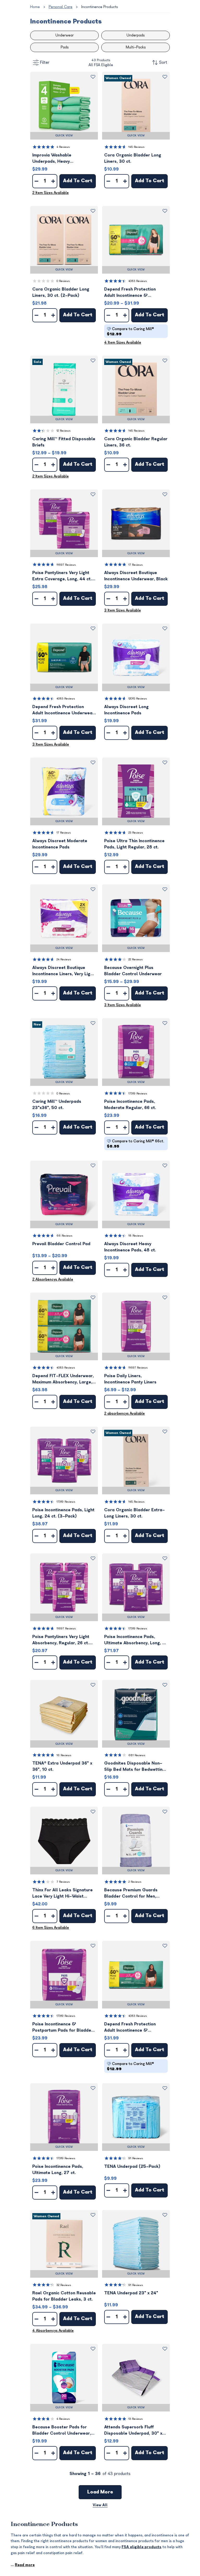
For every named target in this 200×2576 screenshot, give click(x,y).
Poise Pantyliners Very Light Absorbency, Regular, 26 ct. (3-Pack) (61, 1640)
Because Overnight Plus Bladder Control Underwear (133, 971)
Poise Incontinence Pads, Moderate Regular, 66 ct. (130, 1105)
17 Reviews (136, 565)
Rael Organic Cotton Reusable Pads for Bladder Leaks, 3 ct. (64, 2296)
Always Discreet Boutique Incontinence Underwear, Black (136, 576)
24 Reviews (64, 959)
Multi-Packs (136, 47)
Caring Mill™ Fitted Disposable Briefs (64, 442)
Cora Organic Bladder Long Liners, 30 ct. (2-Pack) (61, 292)
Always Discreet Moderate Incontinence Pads (60, 844)
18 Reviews (136, 1236)
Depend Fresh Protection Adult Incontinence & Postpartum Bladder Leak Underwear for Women (131, 293)
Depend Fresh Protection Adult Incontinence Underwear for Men (63, 710)
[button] (64, 106)
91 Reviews (136, 2158)
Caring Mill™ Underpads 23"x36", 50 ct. (57, 1105)
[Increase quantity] (53, 181)
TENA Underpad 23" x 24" (131, 2293)
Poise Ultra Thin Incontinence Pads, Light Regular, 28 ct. (134, 844)
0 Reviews (63, 281)
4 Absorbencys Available (53, 2331)
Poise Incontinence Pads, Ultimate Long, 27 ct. (58, 2170)
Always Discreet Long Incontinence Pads (126, 710)
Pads (65, 47)
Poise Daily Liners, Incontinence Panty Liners (130, 1379)
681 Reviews (137, 1755)
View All (100, 2505)
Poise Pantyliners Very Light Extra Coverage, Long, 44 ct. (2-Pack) (62, 576)
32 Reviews (64, 2285)
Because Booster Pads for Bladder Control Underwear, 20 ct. (62, 2431)
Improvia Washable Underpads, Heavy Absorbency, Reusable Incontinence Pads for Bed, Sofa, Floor (60, 159)
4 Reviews (63, 147)
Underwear (65, 35)
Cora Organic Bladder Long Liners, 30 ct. (133, 158)
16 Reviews (64, 1755)
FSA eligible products (142, 2547)
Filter (45, 62)
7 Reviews (63, 1882)
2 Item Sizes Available (51, 193)
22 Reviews (136, 959)
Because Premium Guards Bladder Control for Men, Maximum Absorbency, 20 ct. (134, 1894)
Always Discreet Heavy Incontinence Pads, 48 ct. (130, 1247)
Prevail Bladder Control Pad (61, 1244)
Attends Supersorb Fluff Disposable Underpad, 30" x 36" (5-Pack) (133, 2431)
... (23, 2565)
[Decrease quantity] (36, 181)
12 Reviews (64, 431)
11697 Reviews (66, 565)
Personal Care (61, 7)
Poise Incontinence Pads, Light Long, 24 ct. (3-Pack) (63, 1513)
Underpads (136, 35)
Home (35, 7)
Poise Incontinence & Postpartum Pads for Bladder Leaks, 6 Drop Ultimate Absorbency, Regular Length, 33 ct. (63, 2028)
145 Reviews (136, 147)
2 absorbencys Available (124, 1413)
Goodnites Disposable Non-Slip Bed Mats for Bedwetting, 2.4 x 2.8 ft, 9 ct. (135, 1767)
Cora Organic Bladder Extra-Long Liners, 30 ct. (135, 1513)
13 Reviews (136, 2419)
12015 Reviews (138, 699)
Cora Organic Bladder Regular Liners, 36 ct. (136, 442)
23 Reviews (136, 833)
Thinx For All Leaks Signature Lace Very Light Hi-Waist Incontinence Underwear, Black (64, 1894)
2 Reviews (135, 1882)
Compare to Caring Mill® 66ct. (135, 1144)
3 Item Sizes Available (123, 610)
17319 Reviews (138, 1094)
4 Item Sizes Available (123, 342)
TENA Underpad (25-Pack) (132, 2166)
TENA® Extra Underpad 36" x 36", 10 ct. (62, 1766)
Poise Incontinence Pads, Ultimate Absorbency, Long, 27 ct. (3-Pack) (136, 1640)
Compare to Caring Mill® (130, 332)
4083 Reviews (138, 281)
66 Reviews (64, 1236)
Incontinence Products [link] (99, 7)
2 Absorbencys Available (53, 1279)
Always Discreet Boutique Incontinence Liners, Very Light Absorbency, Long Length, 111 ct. (63, 971)
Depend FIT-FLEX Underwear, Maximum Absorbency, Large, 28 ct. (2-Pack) (63, 1379)
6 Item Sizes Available (51, 1928)
